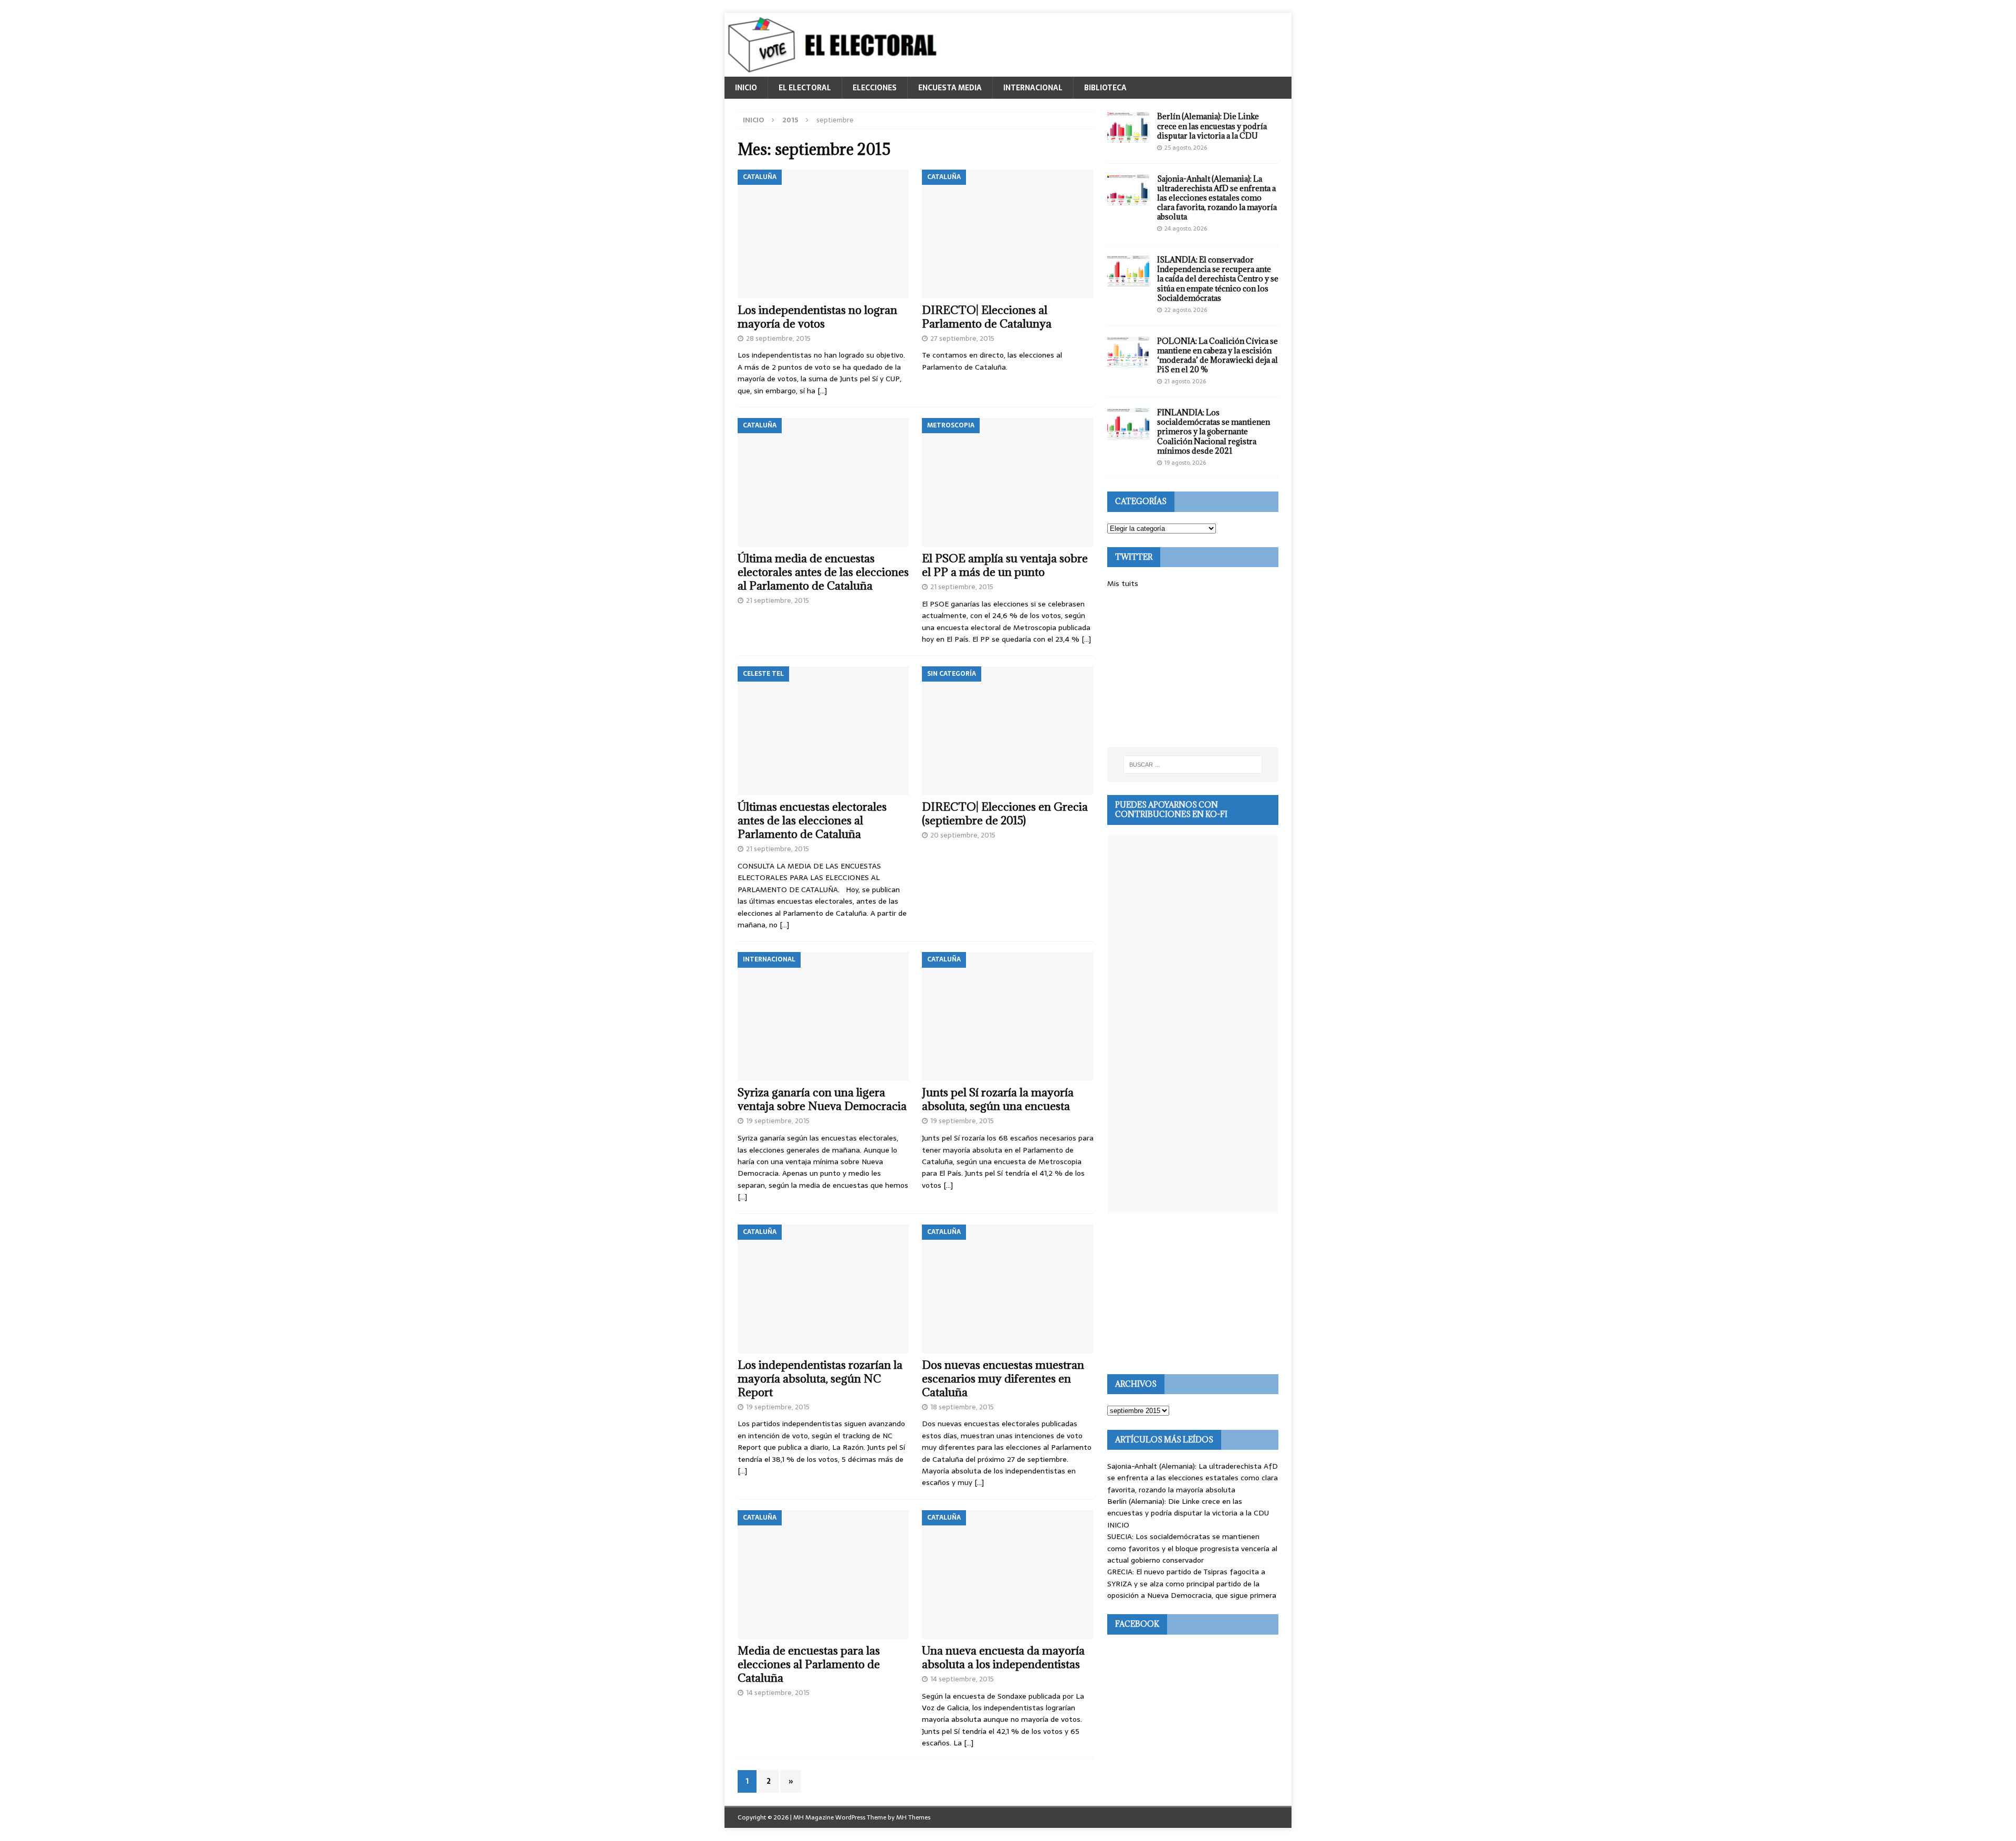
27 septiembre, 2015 (962, 338)
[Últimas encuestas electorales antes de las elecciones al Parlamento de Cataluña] (823, 731)
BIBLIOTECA (1105, 88)
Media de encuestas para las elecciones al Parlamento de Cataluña (809, 1664)
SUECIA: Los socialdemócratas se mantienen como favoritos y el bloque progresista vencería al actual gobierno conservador (1192, 1548)
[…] (822, 391)
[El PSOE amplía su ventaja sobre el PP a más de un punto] (1008, 482)
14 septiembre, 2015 (778, 1693)
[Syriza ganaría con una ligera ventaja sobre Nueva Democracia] (823, 1016)
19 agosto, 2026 (1185, 463)
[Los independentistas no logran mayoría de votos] (823, 234)
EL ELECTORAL (805, 88)
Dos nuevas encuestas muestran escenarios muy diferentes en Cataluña (1003, 1379)
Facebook (1137, 1624)
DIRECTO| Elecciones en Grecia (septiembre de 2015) (1005, 814)
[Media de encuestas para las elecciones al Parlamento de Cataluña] (823, 1575)
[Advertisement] (1193, 668)
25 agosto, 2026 (1186, 148)
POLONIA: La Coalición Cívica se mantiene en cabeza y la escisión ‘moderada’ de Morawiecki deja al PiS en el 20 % (1217, 355)
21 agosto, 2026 (1185, 381)
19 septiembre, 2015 (778, 1121)
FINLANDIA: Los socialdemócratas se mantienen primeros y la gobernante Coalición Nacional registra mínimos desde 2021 (1214, 432)
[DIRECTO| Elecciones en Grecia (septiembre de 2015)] (1008, 731)
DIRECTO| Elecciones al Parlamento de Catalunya (987, 317)
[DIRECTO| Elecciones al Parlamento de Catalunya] (1008, 234)
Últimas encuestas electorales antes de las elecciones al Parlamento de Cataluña (812, 820)
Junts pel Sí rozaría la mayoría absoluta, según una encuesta (998, 1099)
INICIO (746, 88)
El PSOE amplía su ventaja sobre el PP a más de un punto (1005, 565)
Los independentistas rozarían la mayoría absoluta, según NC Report (820, 1379)
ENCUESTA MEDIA (950, 88)
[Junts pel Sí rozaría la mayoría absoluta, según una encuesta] (1008, 1016)
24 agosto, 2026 (1186, 228)
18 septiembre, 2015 (962, 1407)
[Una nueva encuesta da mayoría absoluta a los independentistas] (1008, 1575)
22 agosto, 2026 (1186, 310)
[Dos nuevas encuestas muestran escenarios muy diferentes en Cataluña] (1008, 1289)
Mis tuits (1123, 583)
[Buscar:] (1193, 765)
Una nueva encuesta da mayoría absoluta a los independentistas (1003, 1657)
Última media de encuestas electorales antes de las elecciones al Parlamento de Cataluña (823, 572)
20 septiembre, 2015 (963, 835)
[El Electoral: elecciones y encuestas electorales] (835, 71)
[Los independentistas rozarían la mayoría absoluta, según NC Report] (823, 1289)
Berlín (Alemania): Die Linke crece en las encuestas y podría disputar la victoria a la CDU (1212, 126)
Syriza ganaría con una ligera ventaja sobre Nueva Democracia (822, 1099)
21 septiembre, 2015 (778, 600)
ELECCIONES (875, 88)
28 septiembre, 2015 (778, 338)
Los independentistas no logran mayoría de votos (817, 317)
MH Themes (913, 1817)
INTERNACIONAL (1033, 88)
